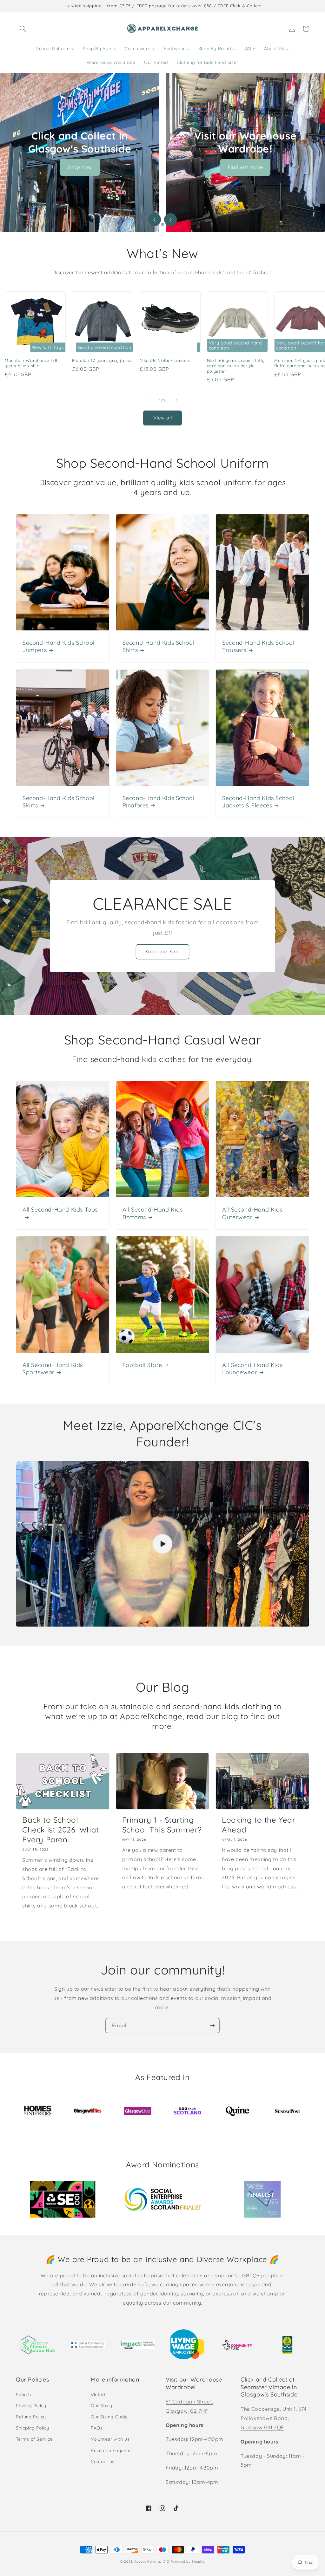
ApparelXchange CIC (152, 2562)
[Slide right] (176, 400)
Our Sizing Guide (109, 2417)
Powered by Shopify (188, 2562)
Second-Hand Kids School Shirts (159, 646)
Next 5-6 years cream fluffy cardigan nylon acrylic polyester (236, 366)
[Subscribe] (212, 2025)
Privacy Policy (31, 2406)
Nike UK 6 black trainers (165, 360)
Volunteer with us (110, 2439)
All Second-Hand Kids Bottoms (153, 1213)
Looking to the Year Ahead (259, 1825)
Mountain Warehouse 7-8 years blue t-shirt (31, 363)
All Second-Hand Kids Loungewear (252, 1369)
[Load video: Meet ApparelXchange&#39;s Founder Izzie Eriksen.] (162, 1544)
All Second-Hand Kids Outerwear (252, 1213)
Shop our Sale (162, 952)
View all (163, 418)
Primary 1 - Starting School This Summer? (162, 1825)
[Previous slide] (155, 220)
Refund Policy (31, 2417)
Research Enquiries (112, 2450)
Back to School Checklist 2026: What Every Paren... (61, 1830)
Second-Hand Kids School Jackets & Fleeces (258, 802)
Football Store (142, 1365)
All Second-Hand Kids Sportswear (53, 1369)
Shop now (80, 167)
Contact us (103, 2462)
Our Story (101, 2406)
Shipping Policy (33, 2428)
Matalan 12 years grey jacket (103, 360)
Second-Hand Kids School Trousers (258, 646)
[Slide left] (149, 400)
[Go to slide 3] (168, 224)
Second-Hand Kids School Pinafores (159, 802)
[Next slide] (170, 220)
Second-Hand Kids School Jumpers (59, 646)
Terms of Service (34, 2439)
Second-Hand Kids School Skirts (59, 802)
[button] (23, 29)
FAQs (97, 2428)
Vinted (98, 2395)
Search (23, 2395)
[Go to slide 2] (162, 224)
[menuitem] (55, 49)
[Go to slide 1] (157, 224)
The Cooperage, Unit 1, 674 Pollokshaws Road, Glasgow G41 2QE (274, 2418)
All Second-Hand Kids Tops (60, 1210)
